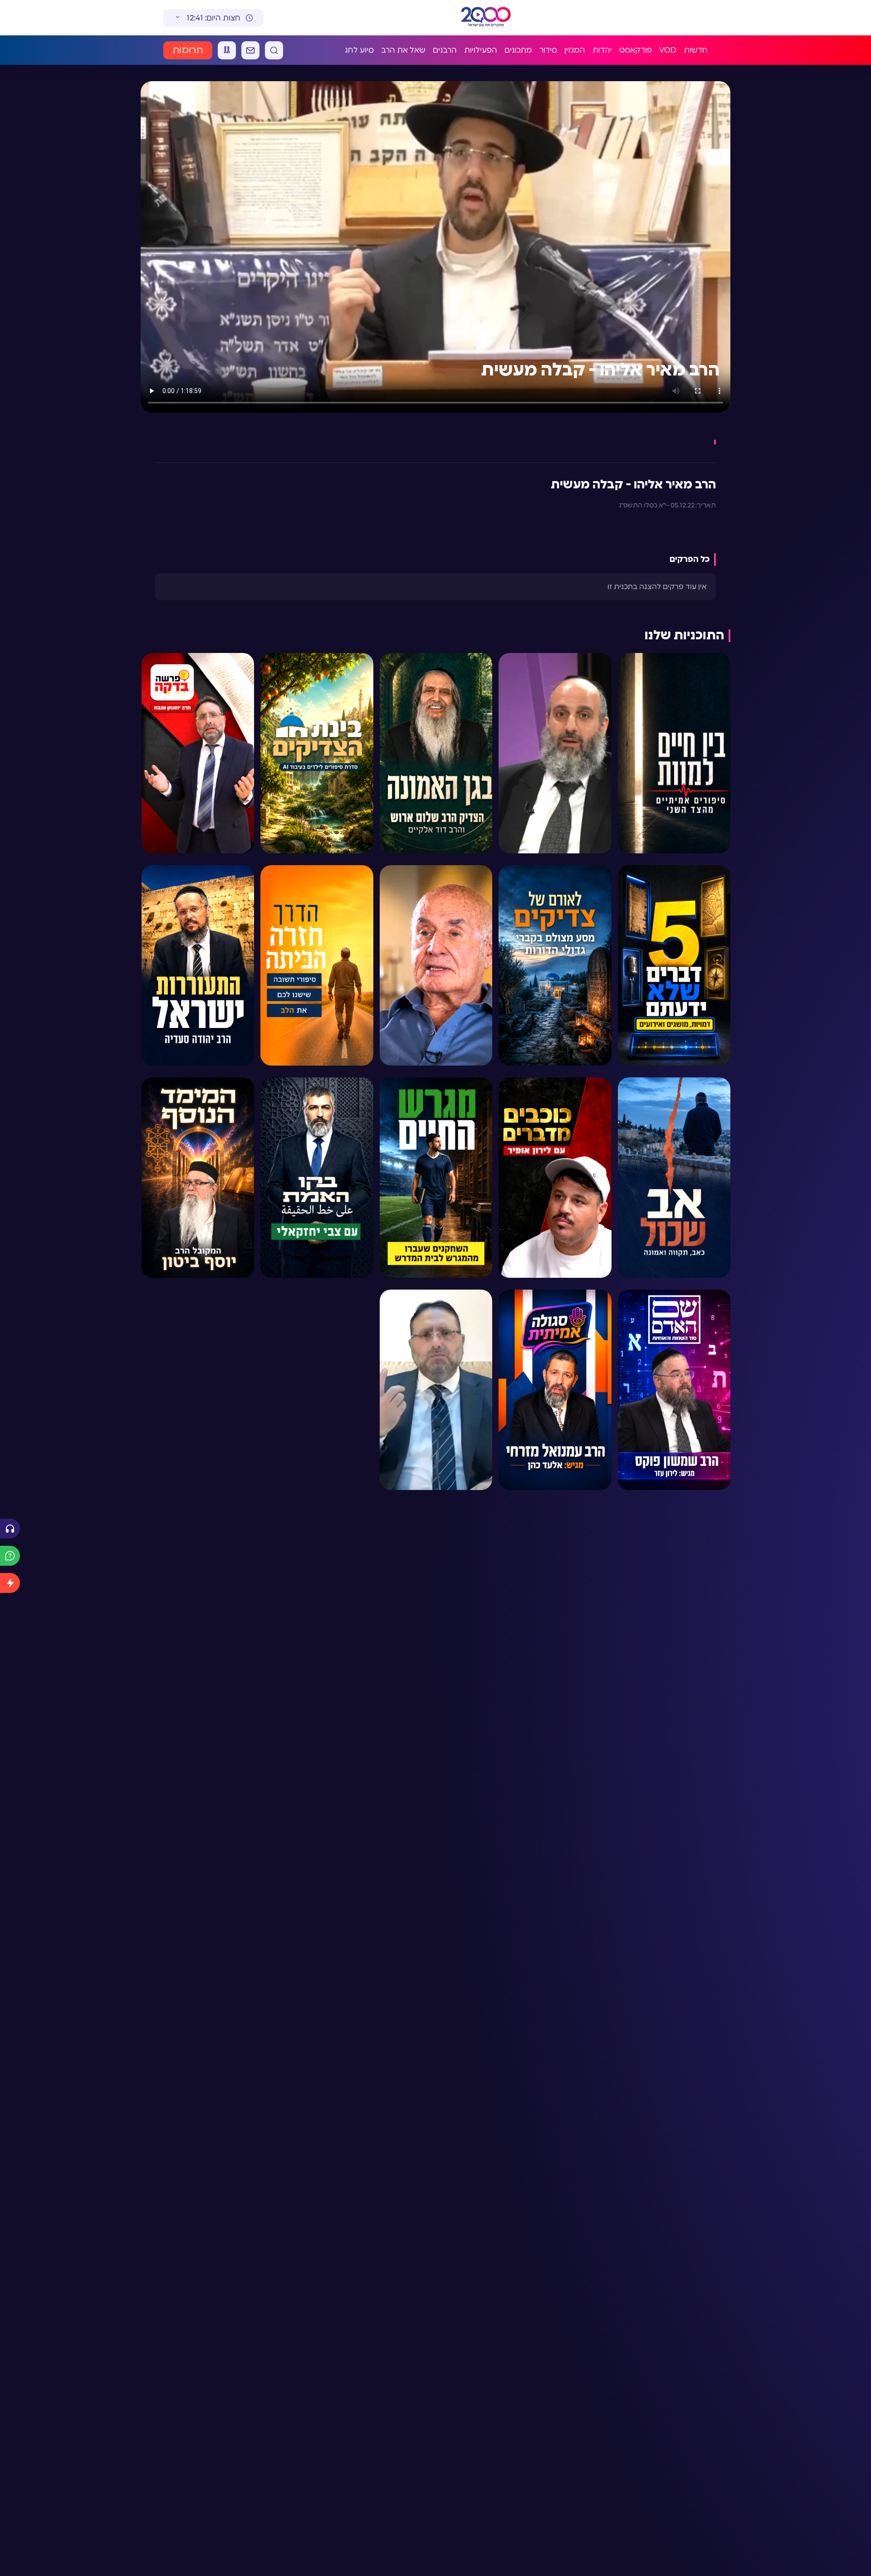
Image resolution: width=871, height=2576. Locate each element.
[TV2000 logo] (486, 18)
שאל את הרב (403, 50)
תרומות (188, 50)
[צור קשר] (250, 50)
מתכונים (518, 50)
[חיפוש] (274, 50)
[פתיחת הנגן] (10, 1529)
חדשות (696, 50)
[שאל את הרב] (10, 1556)
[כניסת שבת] (227, 50)
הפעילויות (481, 50)
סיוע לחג (359, 50)
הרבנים (445, 50)
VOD (668, 50)
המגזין (575, 50)
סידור (548, 50)
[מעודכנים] (10, 1583)
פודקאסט (636, 50)
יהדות (602, 50)
